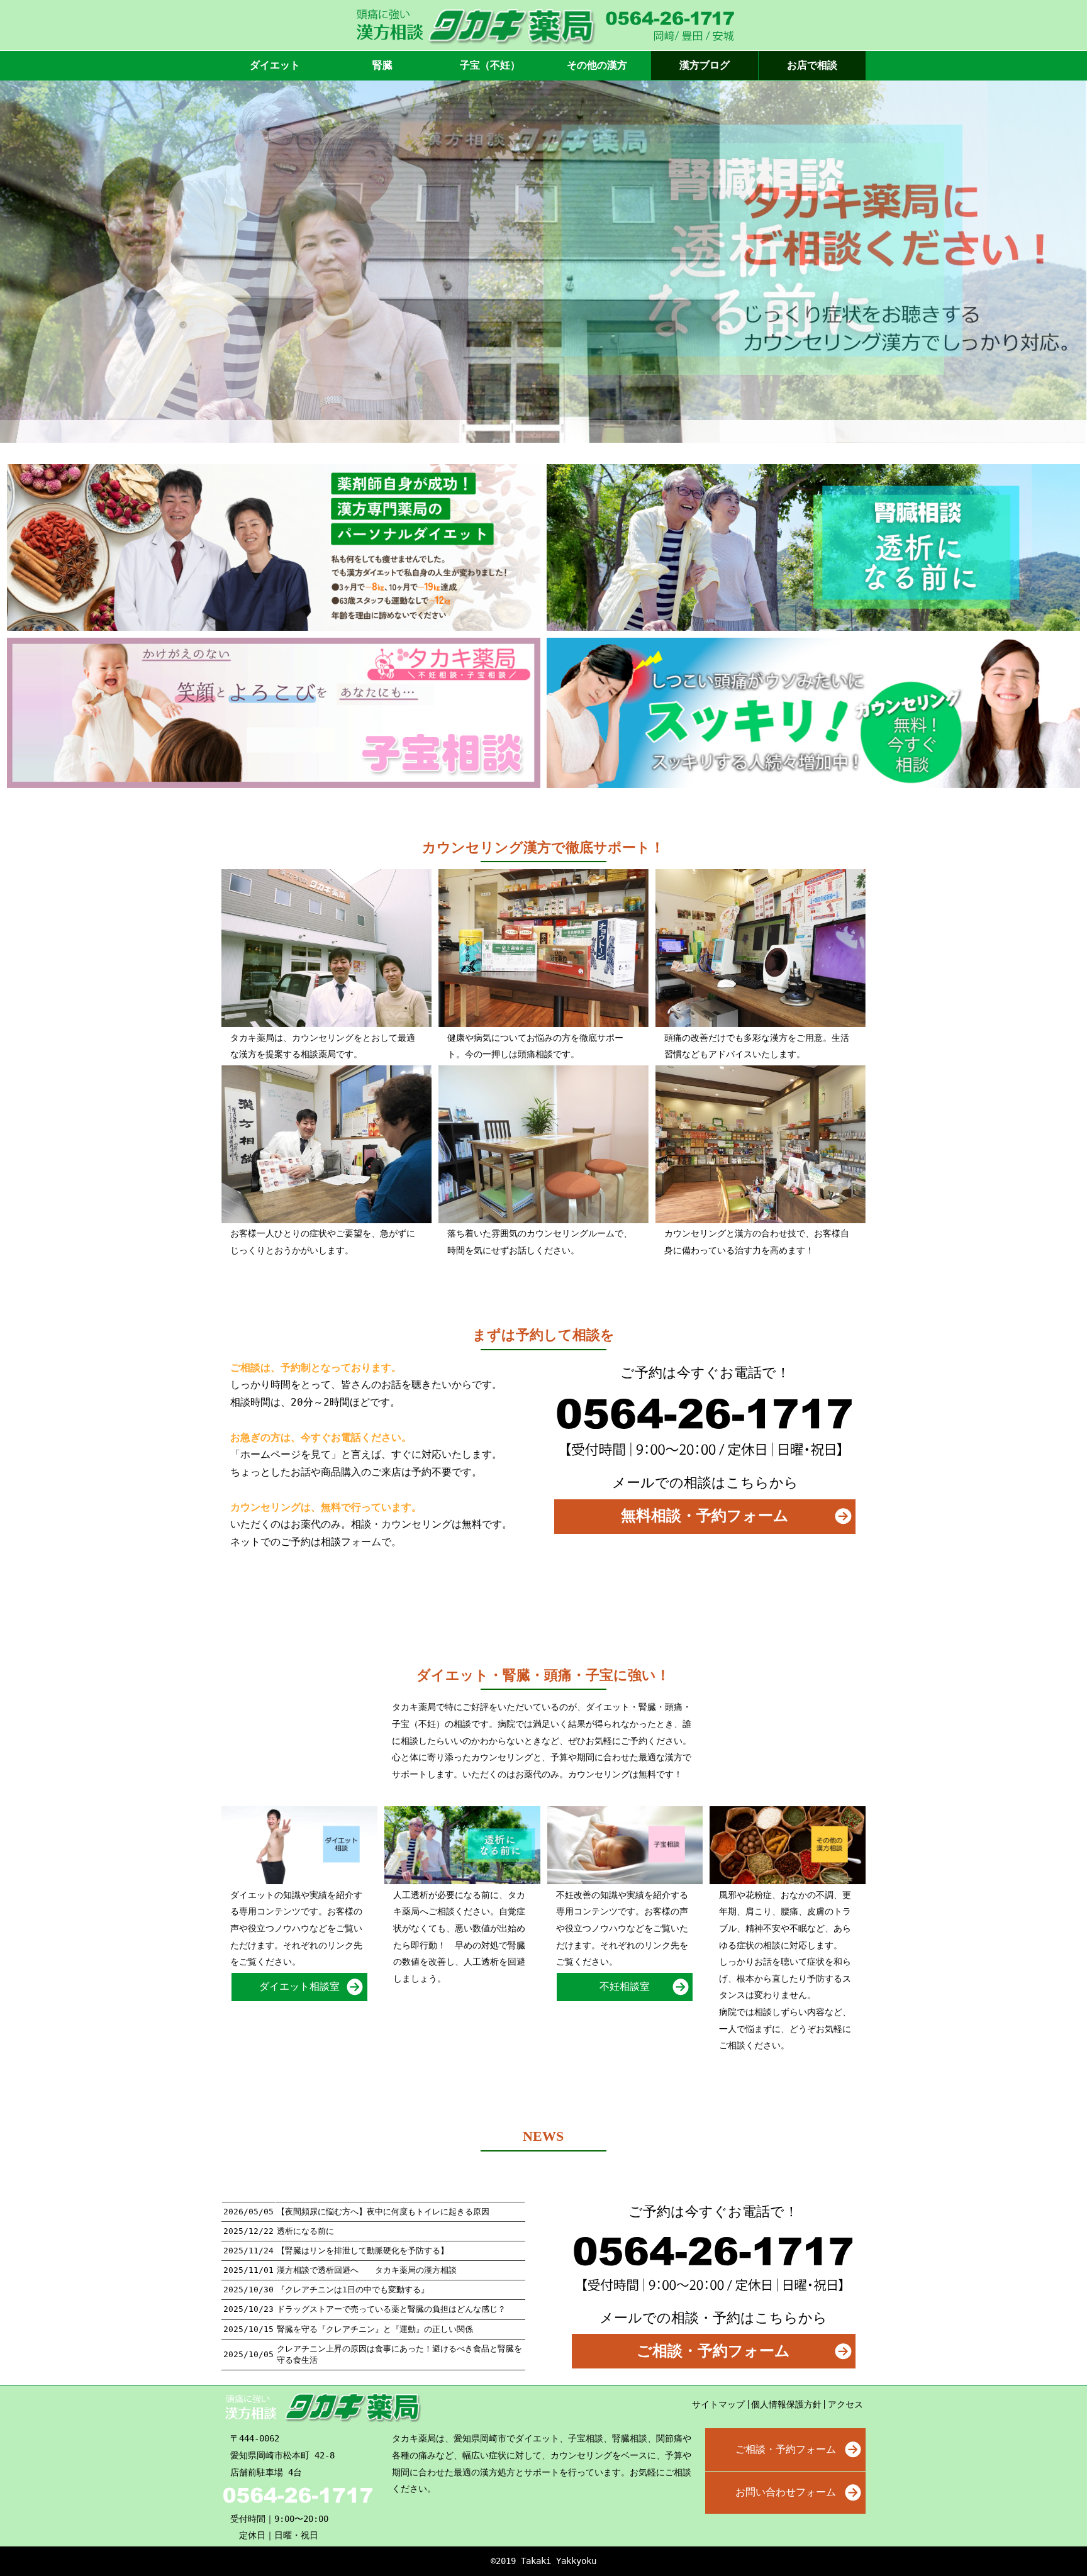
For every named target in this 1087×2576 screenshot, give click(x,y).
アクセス (845, 2404)
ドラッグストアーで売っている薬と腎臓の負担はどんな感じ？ (391, 2309)
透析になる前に (305, 2231)
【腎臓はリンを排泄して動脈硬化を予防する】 (363, 2251)
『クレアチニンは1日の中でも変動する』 (353, 2290)
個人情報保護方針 (786, 2404)
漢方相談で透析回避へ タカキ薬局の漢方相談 (367, 2270)
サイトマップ (718, 2404)
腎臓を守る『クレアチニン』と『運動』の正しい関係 (375, 2329)
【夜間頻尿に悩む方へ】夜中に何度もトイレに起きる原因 (383, 2212)
